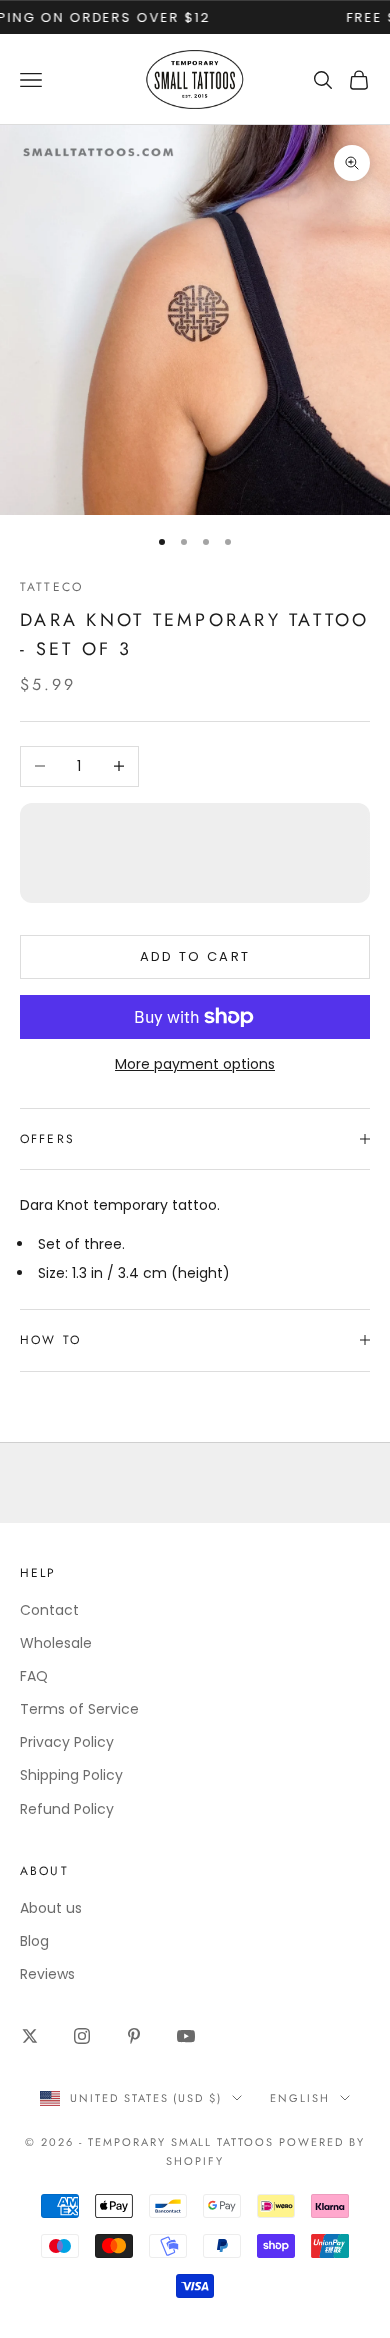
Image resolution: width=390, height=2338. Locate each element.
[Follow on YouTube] (186, 2036)
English (300, 2098)
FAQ (34, 1676)
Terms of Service (79, 1709)
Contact (49, 1610)
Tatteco (51, 587)
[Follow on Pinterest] (134, 2036)
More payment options (195, 1064)
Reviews (47, 1974)
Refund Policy (67, 1809)
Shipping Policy (71, 1775)
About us (51, 1908)
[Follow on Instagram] (82, 2036)
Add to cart (195, 956)
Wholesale (56, 1643)
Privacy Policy (67, 1742)
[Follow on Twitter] (30, 2036)
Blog (34, 1941)
